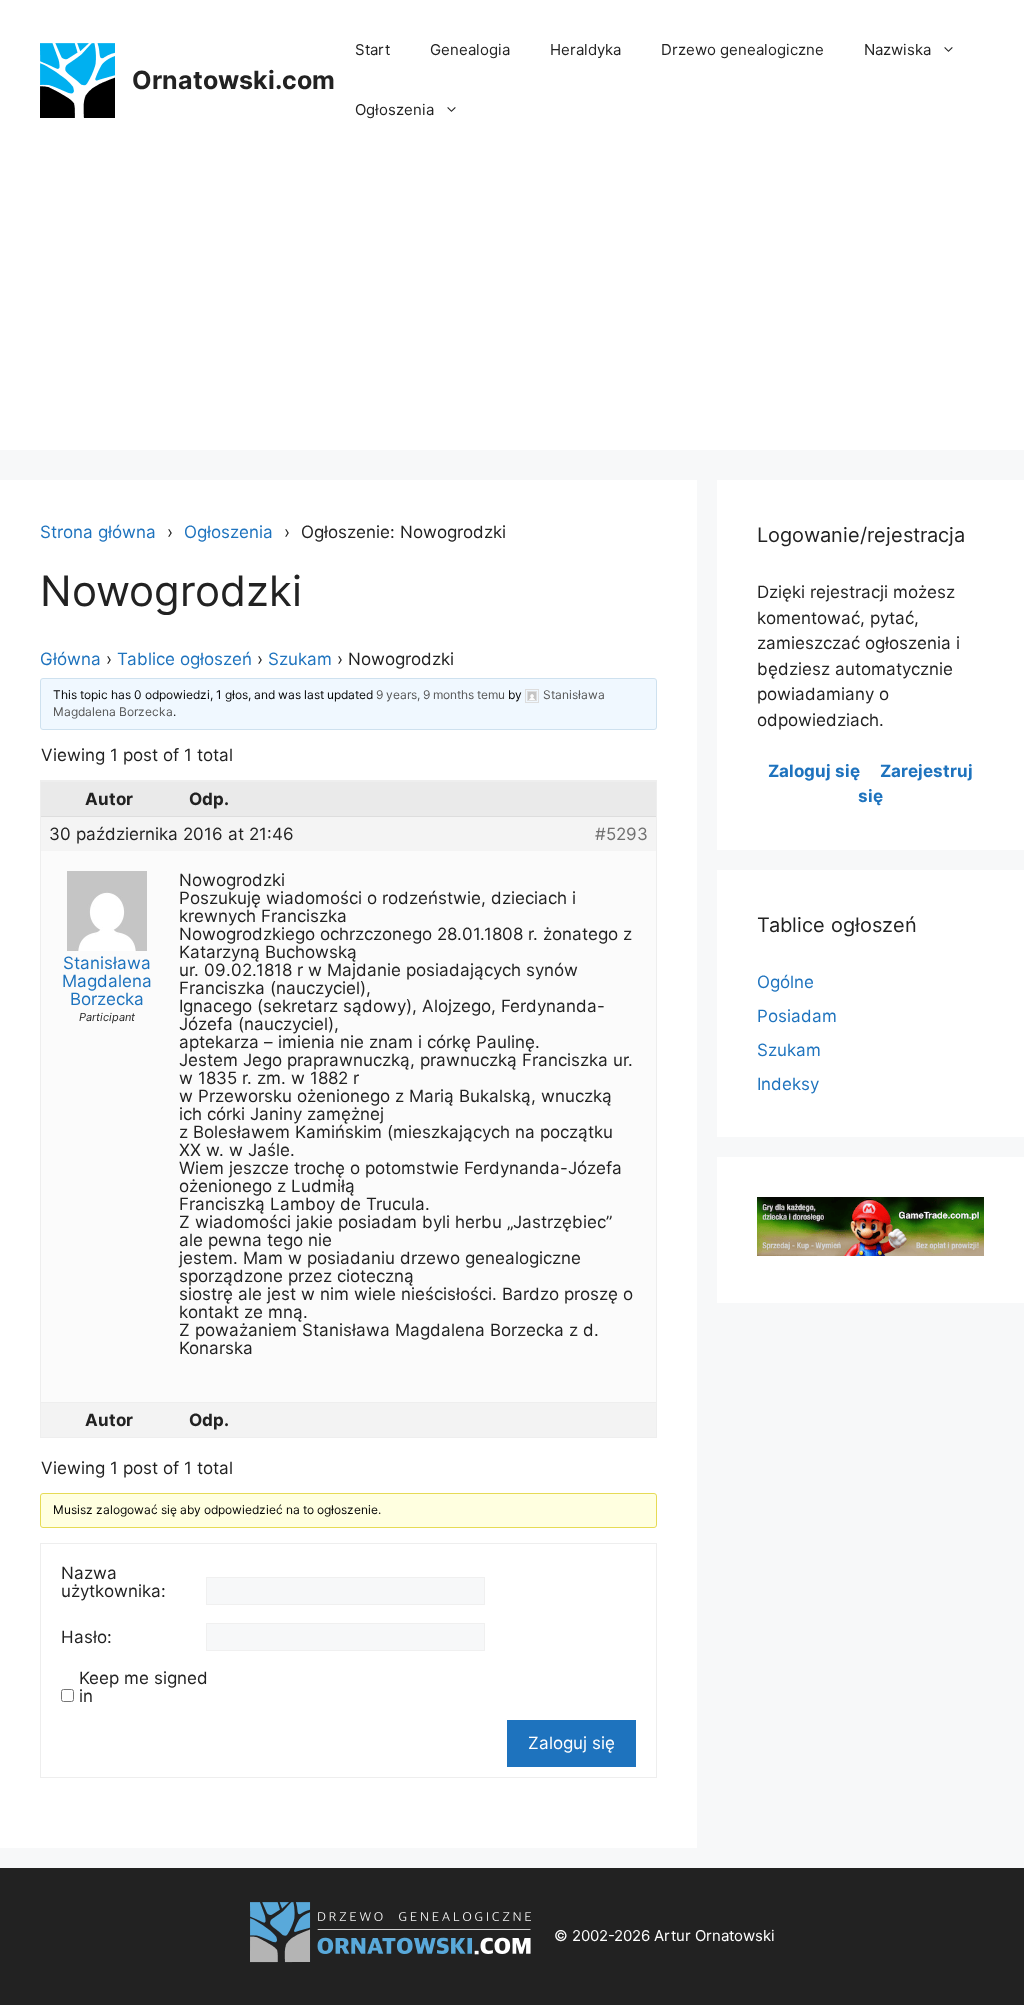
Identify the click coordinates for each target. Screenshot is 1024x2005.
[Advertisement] (512, 310)
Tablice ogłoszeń (184, 659)
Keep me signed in (143, 1687)
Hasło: (86, 1637)
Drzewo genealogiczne (742, 49)
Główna (70, 659)
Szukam (300, 659)
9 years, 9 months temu (440, 694)
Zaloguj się (571, 1743)
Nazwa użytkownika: (113, 1582)
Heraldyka (585, 49)
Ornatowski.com (233, 80)
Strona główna (98, 532)
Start (372, 49)
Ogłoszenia (394, 109)
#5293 (621, 834)
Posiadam (797, 1016)
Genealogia (470, 49)
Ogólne (785, 982)
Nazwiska (897, 49)
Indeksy (788, 1084)
